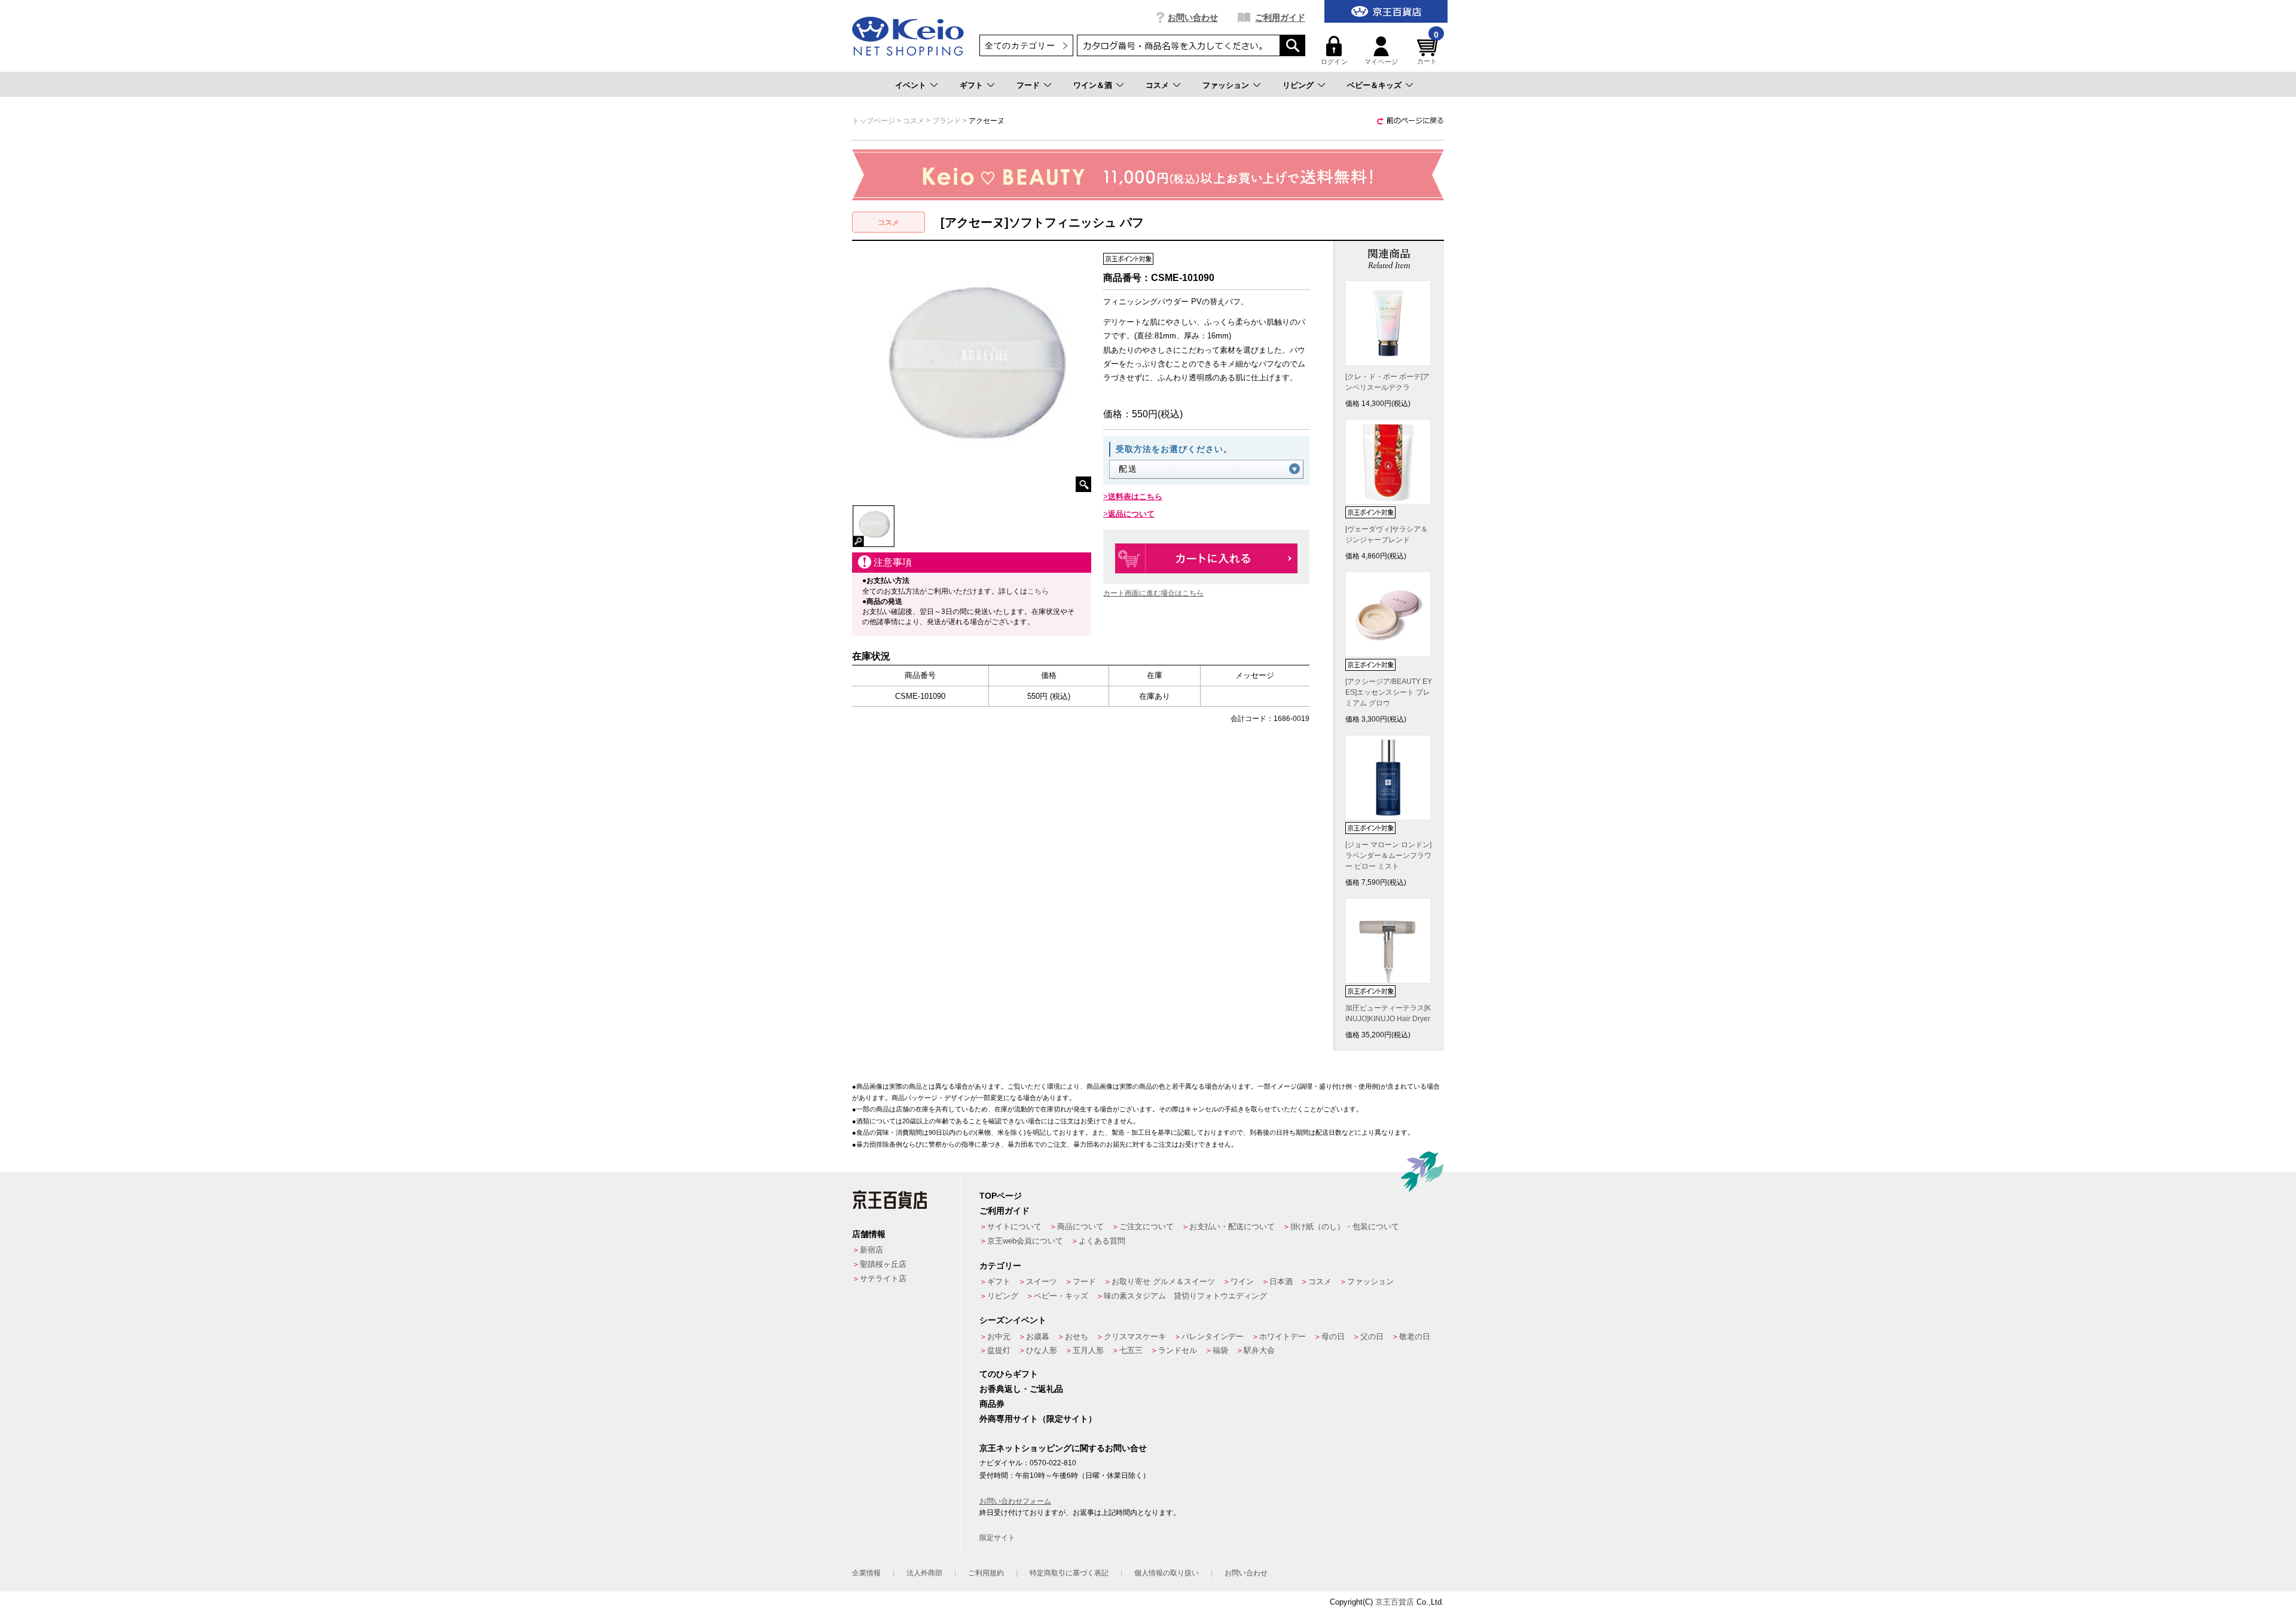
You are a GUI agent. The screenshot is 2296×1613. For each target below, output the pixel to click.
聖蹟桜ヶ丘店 (883, 1264)
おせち (1077, 1336)
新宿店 (871, 1250)
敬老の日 (1415, 1336)
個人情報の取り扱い (1167, 1573)
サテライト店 (883, 1279)
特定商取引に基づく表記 (1069, 1573)
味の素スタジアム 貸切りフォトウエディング (1185, 1296)
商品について (1080, 1226)
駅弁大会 (1259, 1350)
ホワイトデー (1283, 1336)
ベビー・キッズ (1061, 1296)
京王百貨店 (1395, 1602)
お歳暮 (1038, 1336)
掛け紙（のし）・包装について (1345, 1226)
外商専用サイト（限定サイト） (1038, 1419)
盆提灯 (999, 1350)
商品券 (992, 1404)
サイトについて (1014, 1226)
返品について (1131, 514)
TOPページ (1001, 1196)
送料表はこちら (1135, 497)
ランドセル (1178, 1350)
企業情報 (866, 1573)
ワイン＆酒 (1093, 85)
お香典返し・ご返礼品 (1021, 1389)
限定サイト (997, 1538)
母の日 (1333, 1336)
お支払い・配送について (1232, 1226)
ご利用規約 (986, 1573)
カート (1428, 51)
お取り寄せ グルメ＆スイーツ (1163, 1281)
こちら (1038, 591)
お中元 (999, 1336)
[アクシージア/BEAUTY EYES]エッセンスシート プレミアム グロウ (1389, 692)
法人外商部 (924, 1573)
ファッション (1226, 85)
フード (1028, 85)
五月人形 (1088, 1350)
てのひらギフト (1009, 1374)
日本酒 (1281, 1281)
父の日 (1372, 1336)
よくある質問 (1102, 1241)
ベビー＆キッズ (1374, 85)
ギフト (971, 85)
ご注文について (1147, 1226)
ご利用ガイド (1280, 17)
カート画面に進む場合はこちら (1153, 593)
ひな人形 (1042, 1350)
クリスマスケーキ (1135, 1336)
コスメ (1157, 85)
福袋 (1220, 1350)
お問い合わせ (1193, 17)
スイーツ (1042, 1281)
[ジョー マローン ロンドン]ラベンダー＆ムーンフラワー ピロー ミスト (1388, 856)
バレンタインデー (1213, 1336)
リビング (1298, 85)
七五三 (1131, 1350)
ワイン (1242, 1281)
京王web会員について (1025, 1241)
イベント (911, 85)
